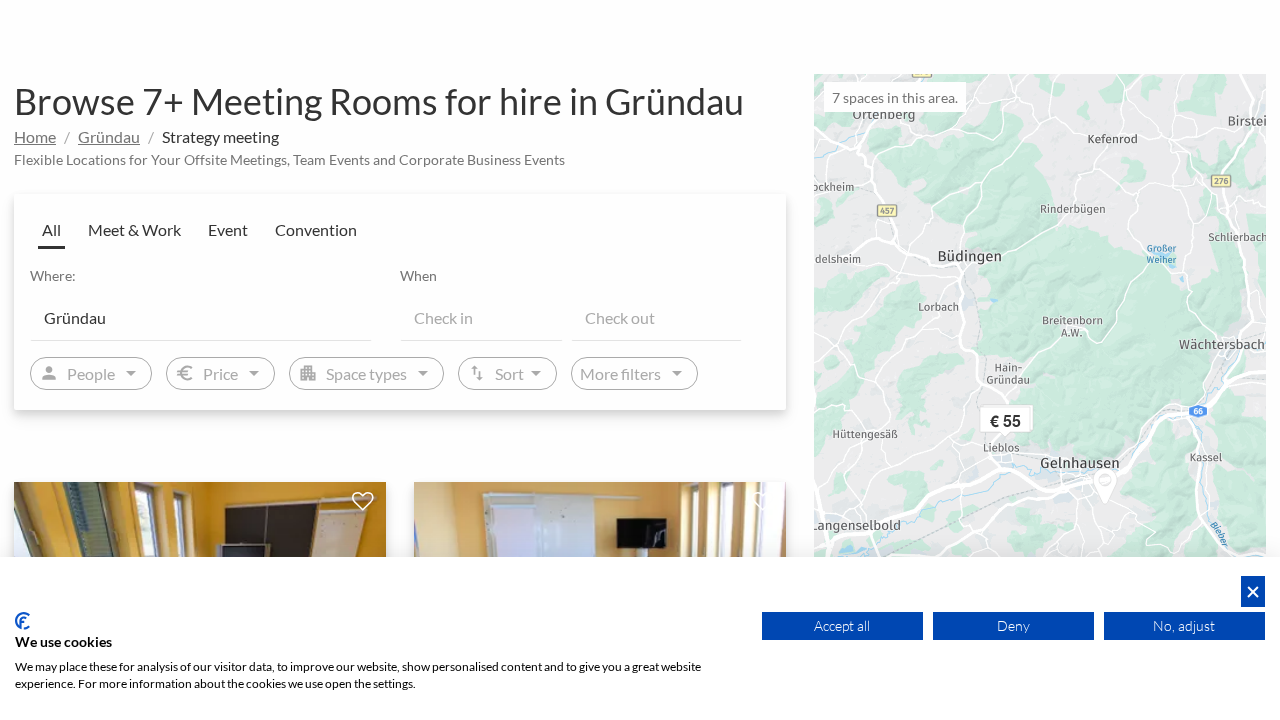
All (51, 229)
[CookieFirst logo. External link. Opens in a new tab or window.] (22, 621)
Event (228, 229)
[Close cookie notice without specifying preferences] (1253, 591)
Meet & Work (134, 229)
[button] (1032, 424)
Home (35, 136)
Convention (316, 229)
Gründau (109, 136)
